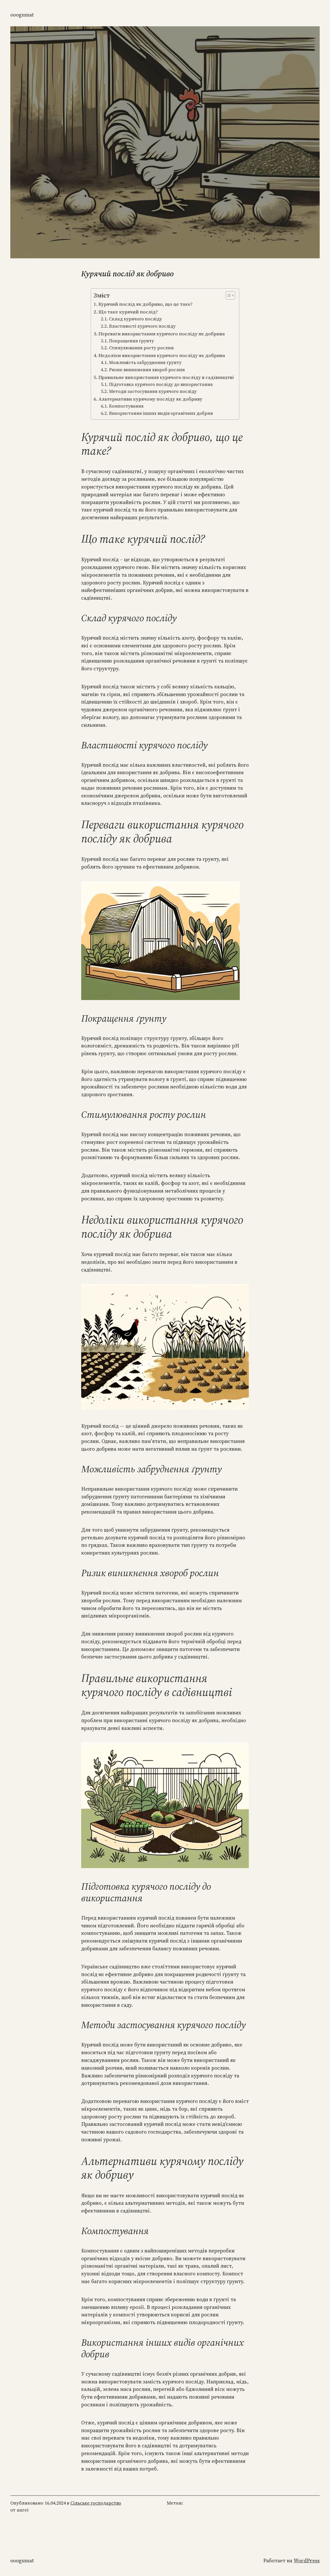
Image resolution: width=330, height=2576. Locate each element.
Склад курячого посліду (135, 319)
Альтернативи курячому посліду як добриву (150, 399)
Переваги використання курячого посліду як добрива (162, 334)
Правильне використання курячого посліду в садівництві (166, 377)
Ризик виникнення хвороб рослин (147, 370)
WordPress (307, 2561)
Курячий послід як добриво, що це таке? (146, 304)
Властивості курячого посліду (142, 326)
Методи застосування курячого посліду (153, 391)
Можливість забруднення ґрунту (145, 362)
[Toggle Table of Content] (228, 295)
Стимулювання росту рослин (141, 348)
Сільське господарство (96, 2503)
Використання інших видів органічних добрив (161, 413)
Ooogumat (22, 15)
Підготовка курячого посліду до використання (161, 384)
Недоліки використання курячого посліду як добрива (162, 355)
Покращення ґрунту (131, 341)
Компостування (126, 406)
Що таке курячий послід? (128, 312)
